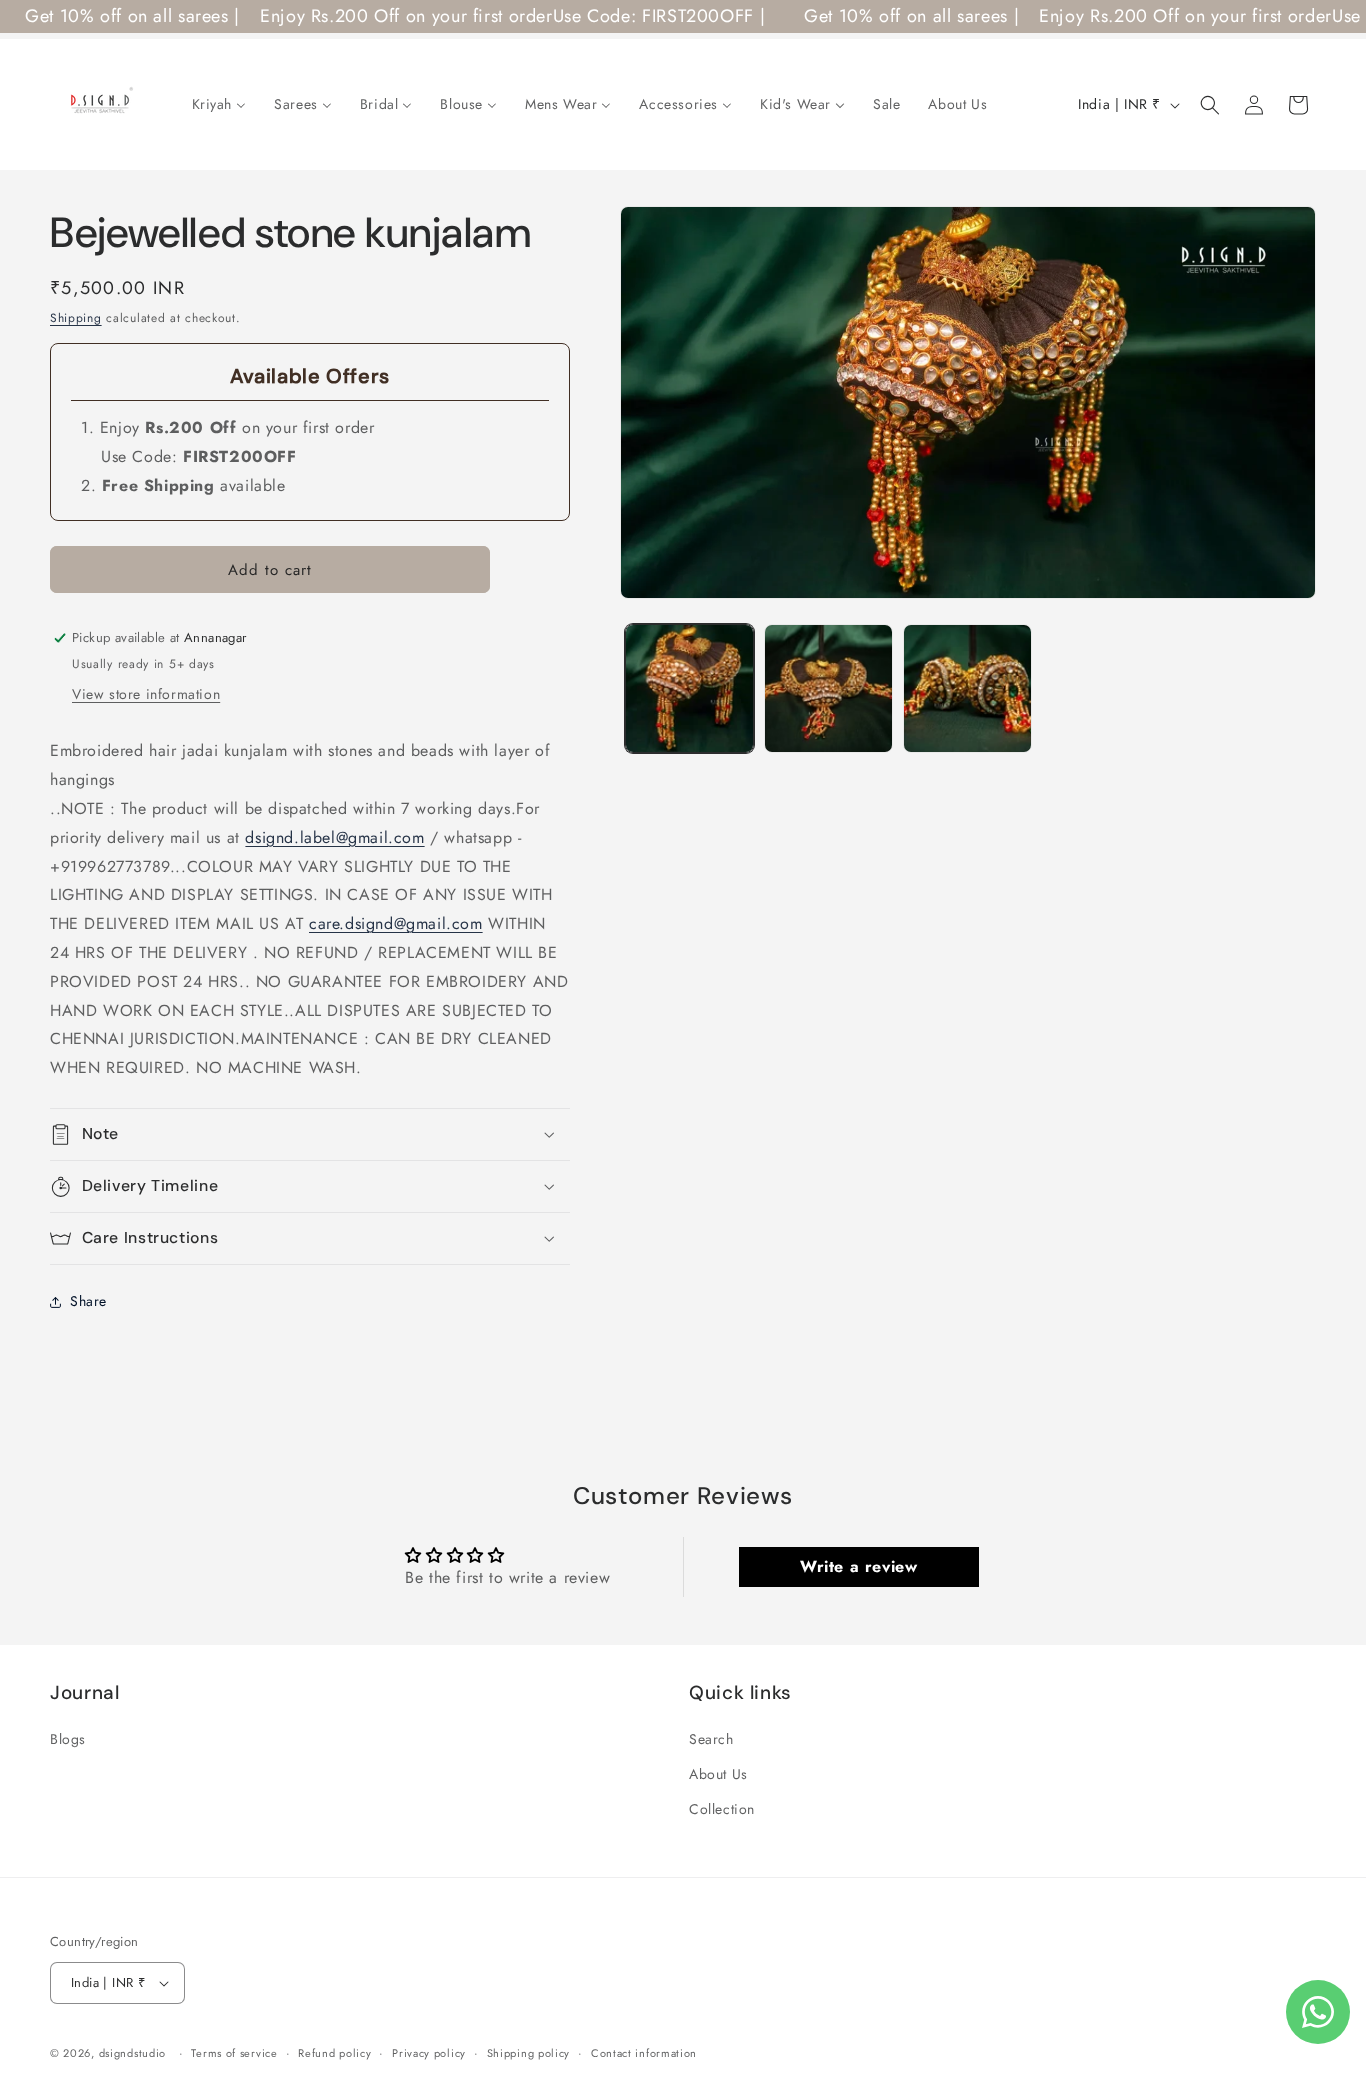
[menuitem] (219, 104)
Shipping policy (529, 2053)
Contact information (644, 2053)
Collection (722, 1809)
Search (711, 1739)
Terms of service (234, 2053)
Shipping (76, 318)
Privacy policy (429, 2053)
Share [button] (88, 1301)
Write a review (858, 1566)
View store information (146, 694)
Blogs (68, 1739)
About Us (718, 1774)
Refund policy (334, 2053)
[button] (1210, 105)
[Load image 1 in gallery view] (689, 688)
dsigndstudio (132, 2053)
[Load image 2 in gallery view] (828, 688)
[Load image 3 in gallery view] (967, 688)
